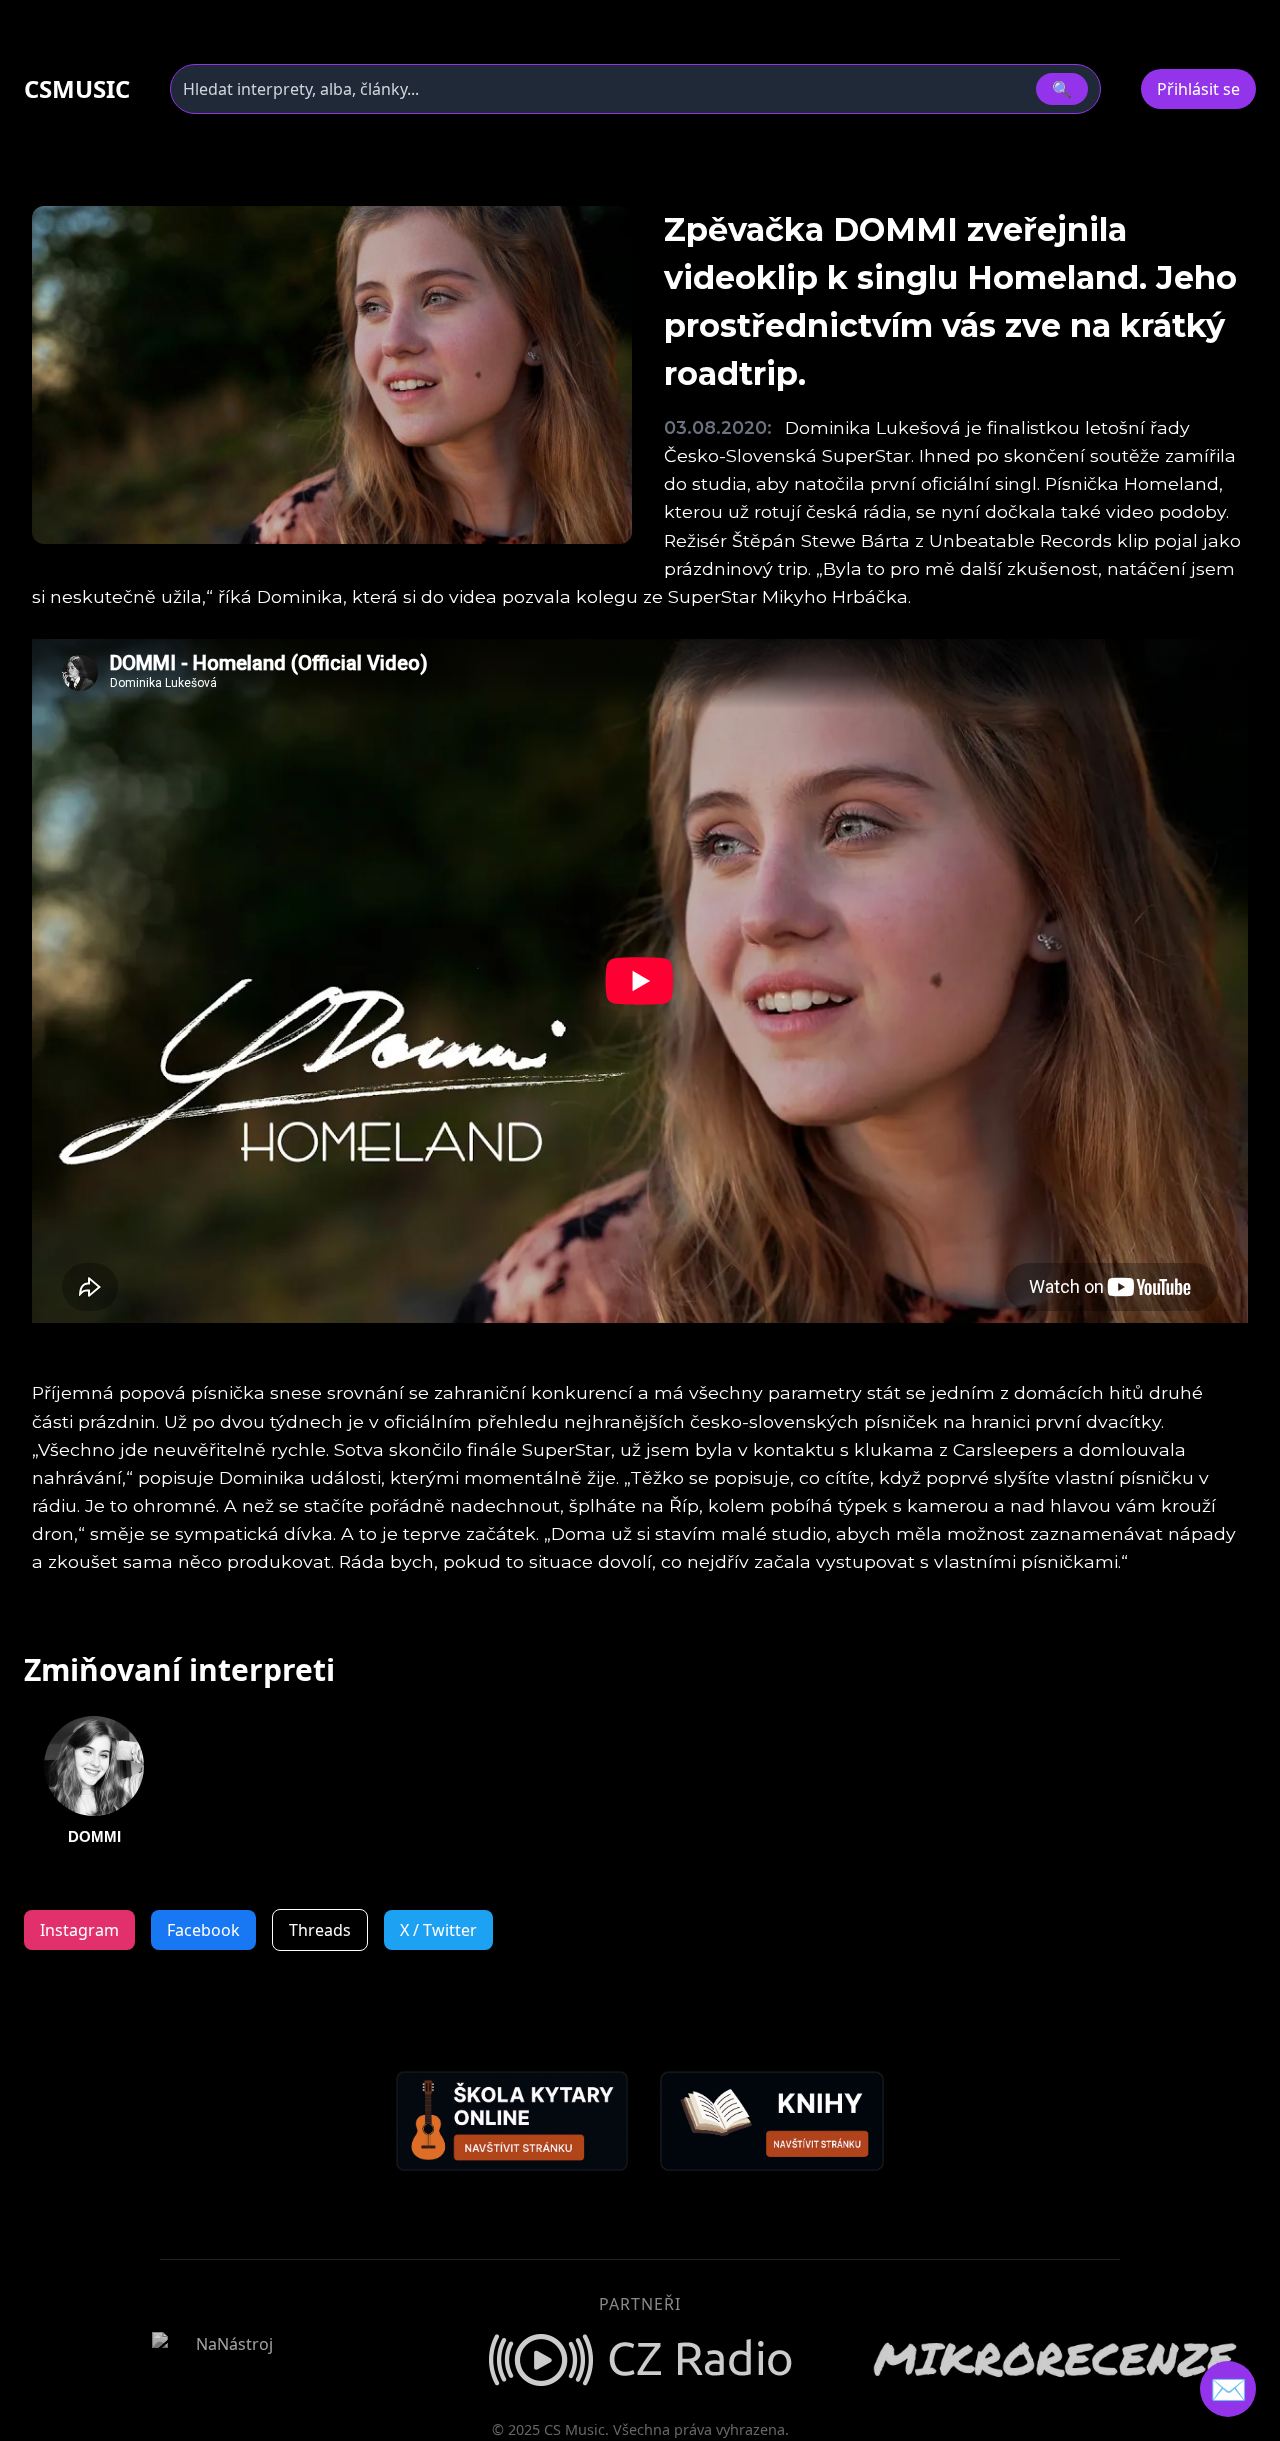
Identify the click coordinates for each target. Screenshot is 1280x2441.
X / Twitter (438, 1930)
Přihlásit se (1198, 89)
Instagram (79, 1930)
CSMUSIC (77, 89)
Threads (320, 1930)
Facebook (203, 1930)
